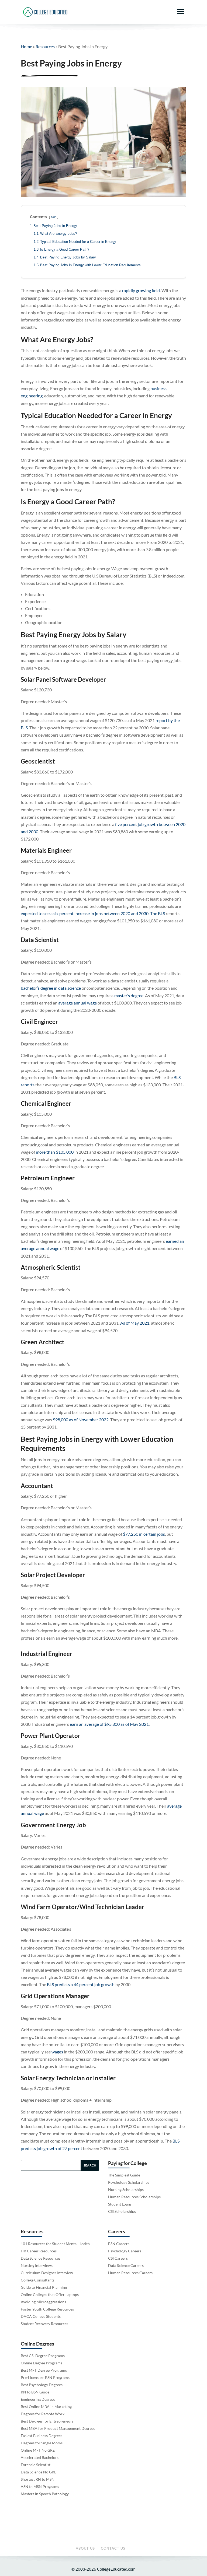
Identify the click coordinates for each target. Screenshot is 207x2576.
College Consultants (38, 2280)
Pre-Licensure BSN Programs (45, 2377)
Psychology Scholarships (129, 2182)
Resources (45, 46)
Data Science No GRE (39, 2472)
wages (57, 2052)
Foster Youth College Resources (47, 2309)
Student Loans (120, 2204)
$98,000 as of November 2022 (81, 1420)
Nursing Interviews (37, 2265)
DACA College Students (41, 2316)
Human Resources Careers (130, 2273)
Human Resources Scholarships (134, 2197)
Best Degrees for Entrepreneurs (47, 2421)
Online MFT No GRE (38, 2450)
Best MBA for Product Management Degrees (58, 2428)
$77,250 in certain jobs (144, 1534)
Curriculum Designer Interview (47, 2273)
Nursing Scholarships (126, 2190)
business (158, 388)
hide (54, 217)
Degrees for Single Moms (42, 2443)
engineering (32, 396)
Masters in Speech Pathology (45, 2494)
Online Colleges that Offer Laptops (50, 2295)
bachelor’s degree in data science (51, 988)
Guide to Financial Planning (44, 2287)
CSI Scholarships (122, 2211)
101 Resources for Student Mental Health (55, 2244)
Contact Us (113, 2548)
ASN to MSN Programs (40, 2486)
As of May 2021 (135, 1323)
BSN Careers (119, 2244)
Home (26, 46)
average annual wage (77, 1003)
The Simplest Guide (124, 2175)
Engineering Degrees (38, 2399)
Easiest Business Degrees (42, 2436)
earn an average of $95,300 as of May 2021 (109, 1724)
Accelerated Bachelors (40, 2457)
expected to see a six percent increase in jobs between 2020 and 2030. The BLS (93, 913)
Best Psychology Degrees (42, 2385)
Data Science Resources (41, 2258)
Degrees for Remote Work (43, 2414)
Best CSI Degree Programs (43, 2356)
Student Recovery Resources (44, 2324)
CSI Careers (118, 2258)
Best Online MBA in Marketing (46, 2407)
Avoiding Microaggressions (43, 2302)
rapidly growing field (141, 290)
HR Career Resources (39, 2251)
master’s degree (129, 995)
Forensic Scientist (36, 2465)
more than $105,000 (55, 1152)
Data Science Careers (126, 2265)
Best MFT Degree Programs (44, 2370)
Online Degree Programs (42, 2363)
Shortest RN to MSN (38, 2479)
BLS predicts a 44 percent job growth (81, 1984)
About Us (85, 2548)
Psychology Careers (125, 2251)
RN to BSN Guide (35, 2392)
